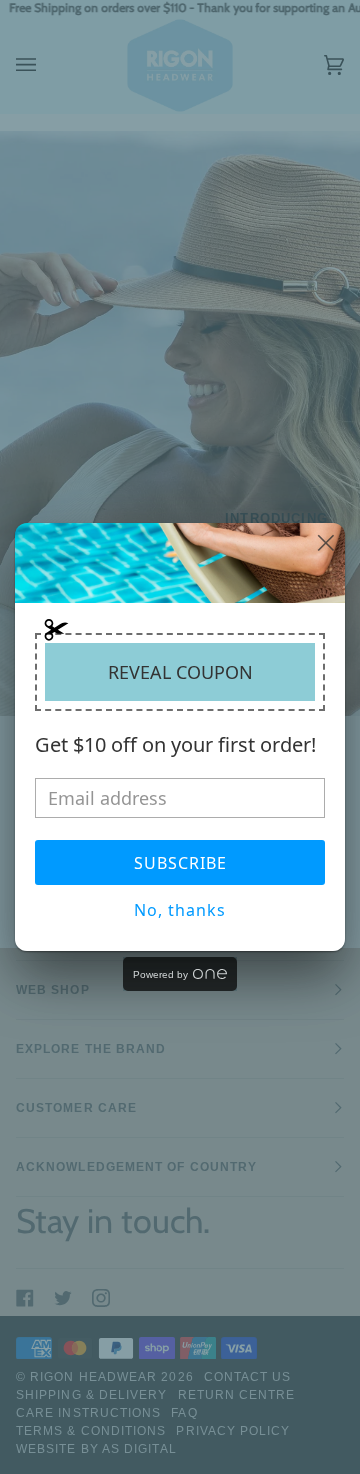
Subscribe (180, 863)
